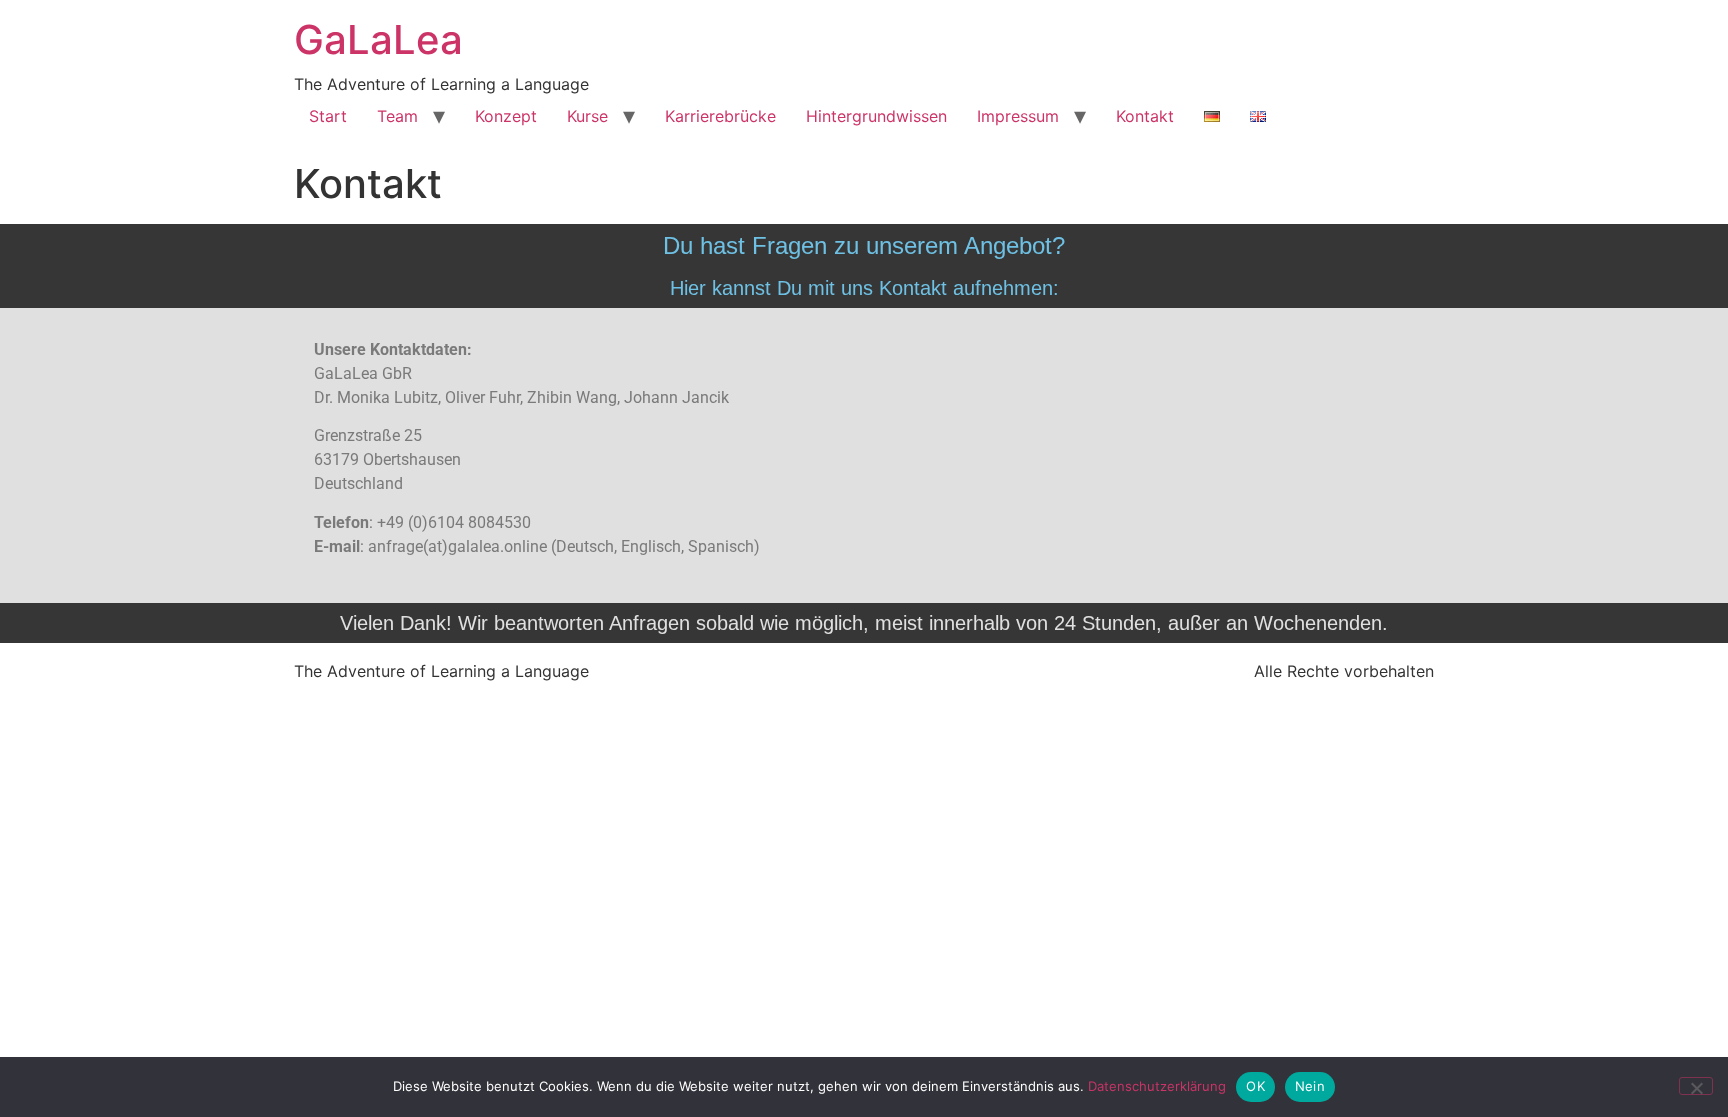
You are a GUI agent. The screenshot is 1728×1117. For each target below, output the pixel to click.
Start (328, 116)
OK (1255, 1086)
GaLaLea (378, 39)
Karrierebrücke (720, 116)
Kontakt (1145, 116)
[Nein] (1696, 1086)
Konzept (506, 116)
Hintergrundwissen (876, 116)
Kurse (587, 116)
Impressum (1018, 116)
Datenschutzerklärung (1157, 1086)
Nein (1310, 1086)
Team (397, 116)
